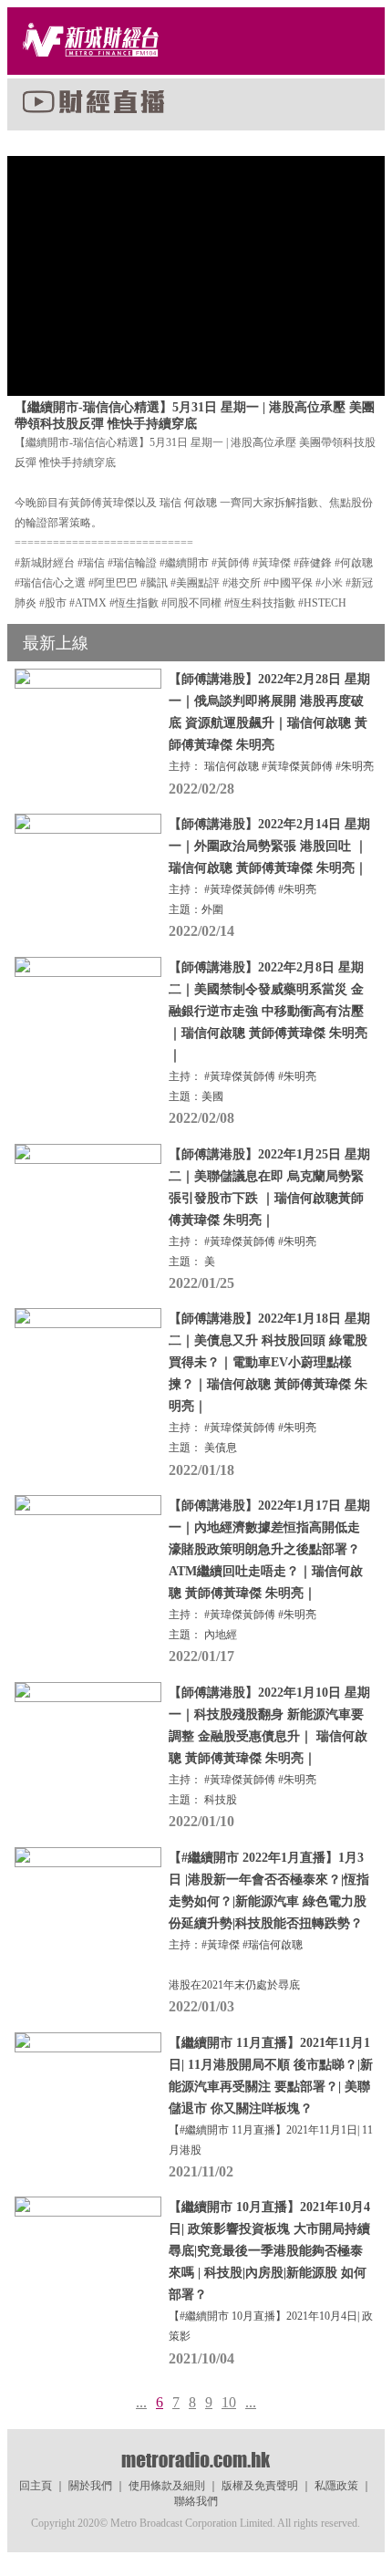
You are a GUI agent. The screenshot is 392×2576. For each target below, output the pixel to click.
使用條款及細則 (167, 2486)
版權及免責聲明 (260, 2486)
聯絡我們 (196, 2501)
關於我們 (90, 2486)
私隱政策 (336, 2486)
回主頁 (36, 2486)
